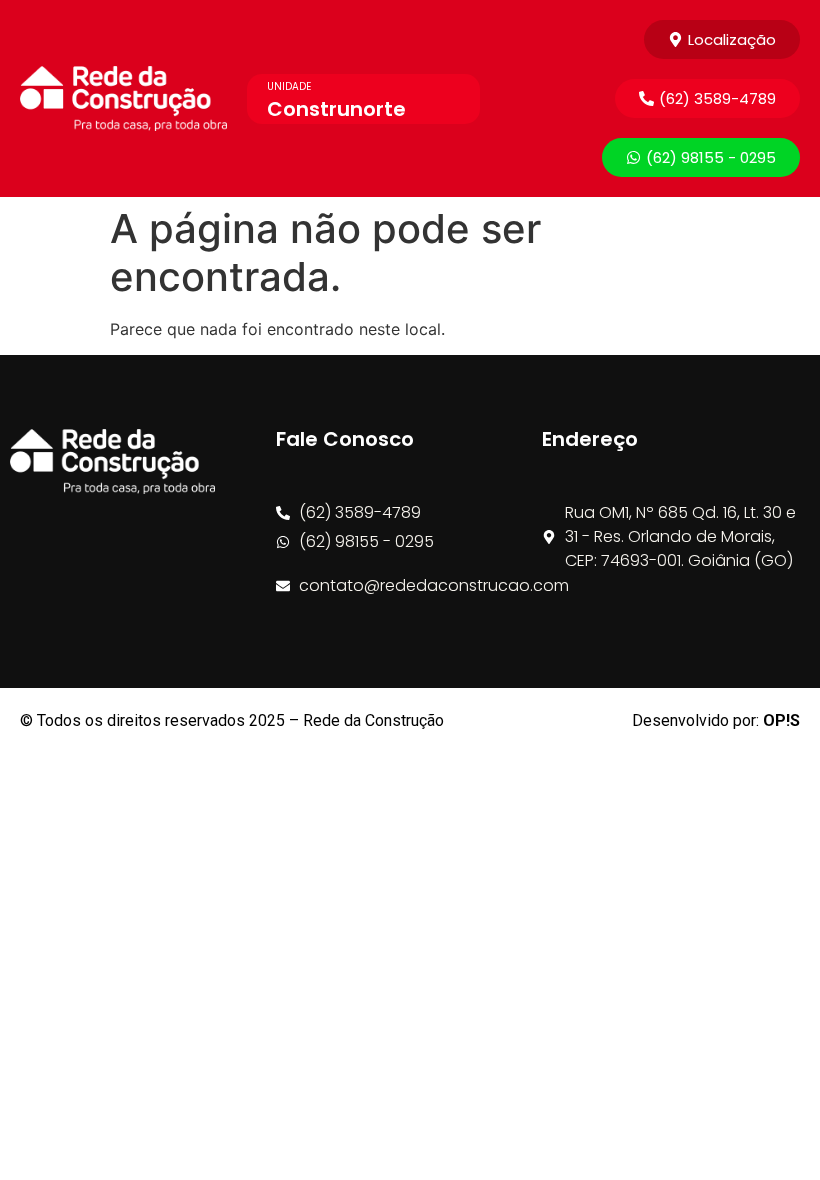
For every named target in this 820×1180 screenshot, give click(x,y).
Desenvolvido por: (716, 720)
